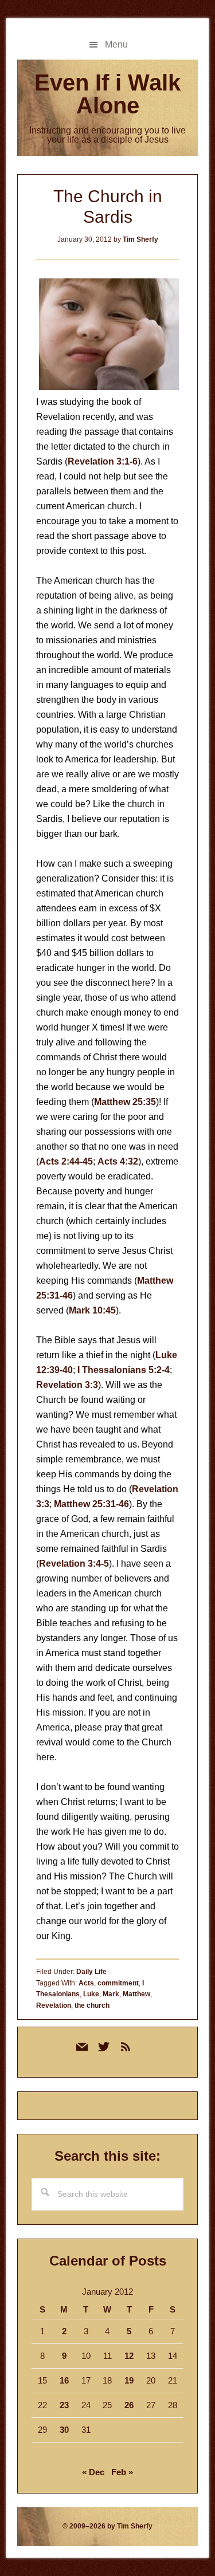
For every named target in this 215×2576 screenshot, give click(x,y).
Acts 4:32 (118, 1161)
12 (129, 2356)
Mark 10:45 (92, 1310)
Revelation (54, 2005)
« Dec (93, 2472)
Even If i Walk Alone (107, 94)
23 (64, 2405)
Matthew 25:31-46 (91, 1504)
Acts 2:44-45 (66, 1161)
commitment (118, 1983)
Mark (111, 1994)
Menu (116, 44)
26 (129, 2405)
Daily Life (91, 1972)
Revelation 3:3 (67, 1385)
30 (64, 2430)
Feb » (122, 2472)
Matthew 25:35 (125, 1102)
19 (129, 2380)
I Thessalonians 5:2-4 (124, 1370)
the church (92, 2005)
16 (64, 2380)
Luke (91, 1994)
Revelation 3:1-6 (103, 461)
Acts (86, 1983)
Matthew (136, 1994)
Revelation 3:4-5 (74, 1564)
